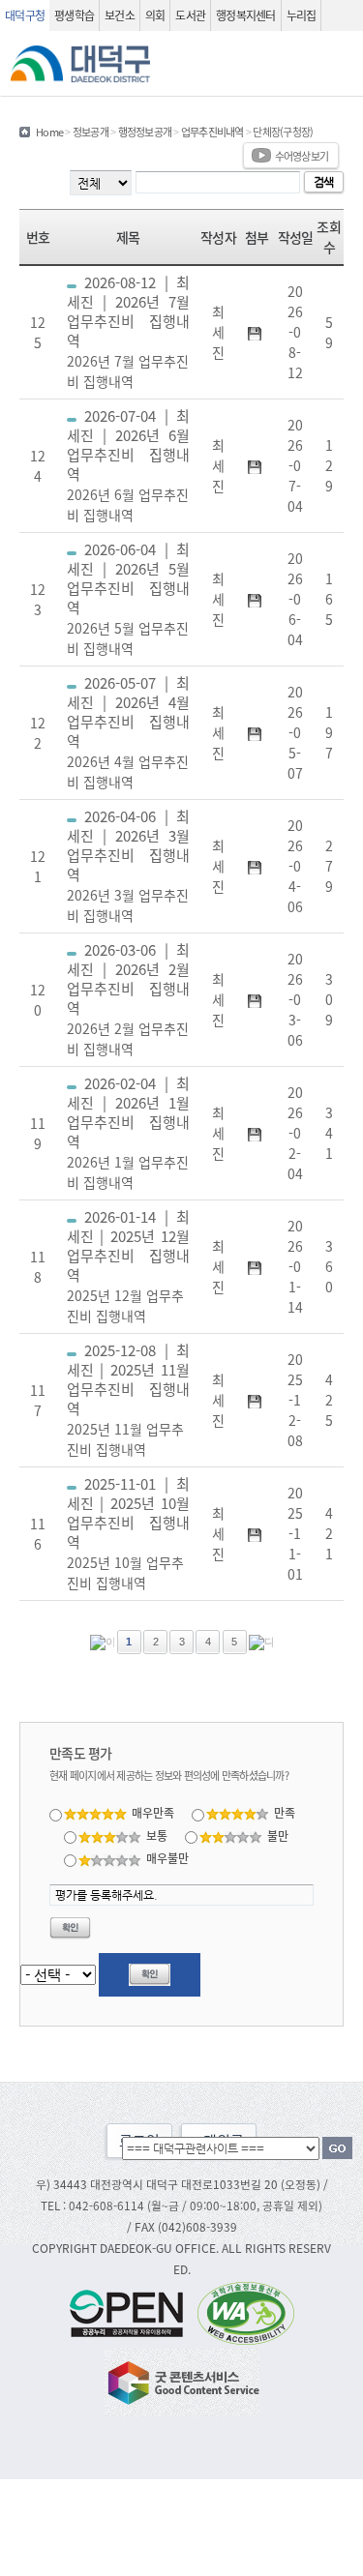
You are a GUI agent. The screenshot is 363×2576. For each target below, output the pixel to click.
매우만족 (153, 1812)
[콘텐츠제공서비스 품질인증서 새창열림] (182, 2380)
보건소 (120, 15)
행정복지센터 (246, 15)
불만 (278, 1836)
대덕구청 (25, 15)
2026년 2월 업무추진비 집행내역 (128, 999)
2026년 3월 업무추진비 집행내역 (128, 866)
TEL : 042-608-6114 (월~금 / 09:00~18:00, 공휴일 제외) (181, 2205)
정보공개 (91, 132)
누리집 (302, 15)
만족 (285, 1812)
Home (49, 132)
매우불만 (167, 1858)
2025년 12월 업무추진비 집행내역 (128, 1266)
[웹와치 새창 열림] (246, 2311)
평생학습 (74, 15)
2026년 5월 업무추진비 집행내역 (128, 599)
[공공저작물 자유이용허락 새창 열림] (132, 2311)
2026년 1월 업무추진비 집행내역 (128, 1133)
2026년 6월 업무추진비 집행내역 (128, 465)
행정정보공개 (145, 132)
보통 (157, 1836)
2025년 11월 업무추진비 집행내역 (128, 1400)
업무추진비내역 (212, 132)
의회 (155, 15)
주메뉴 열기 (341, 64)
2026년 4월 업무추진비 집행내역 (128, 732)
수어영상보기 (302, 156)
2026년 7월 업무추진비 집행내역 (128, 332)
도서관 (190, 15)
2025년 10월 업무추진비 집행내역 (128, 1533)
